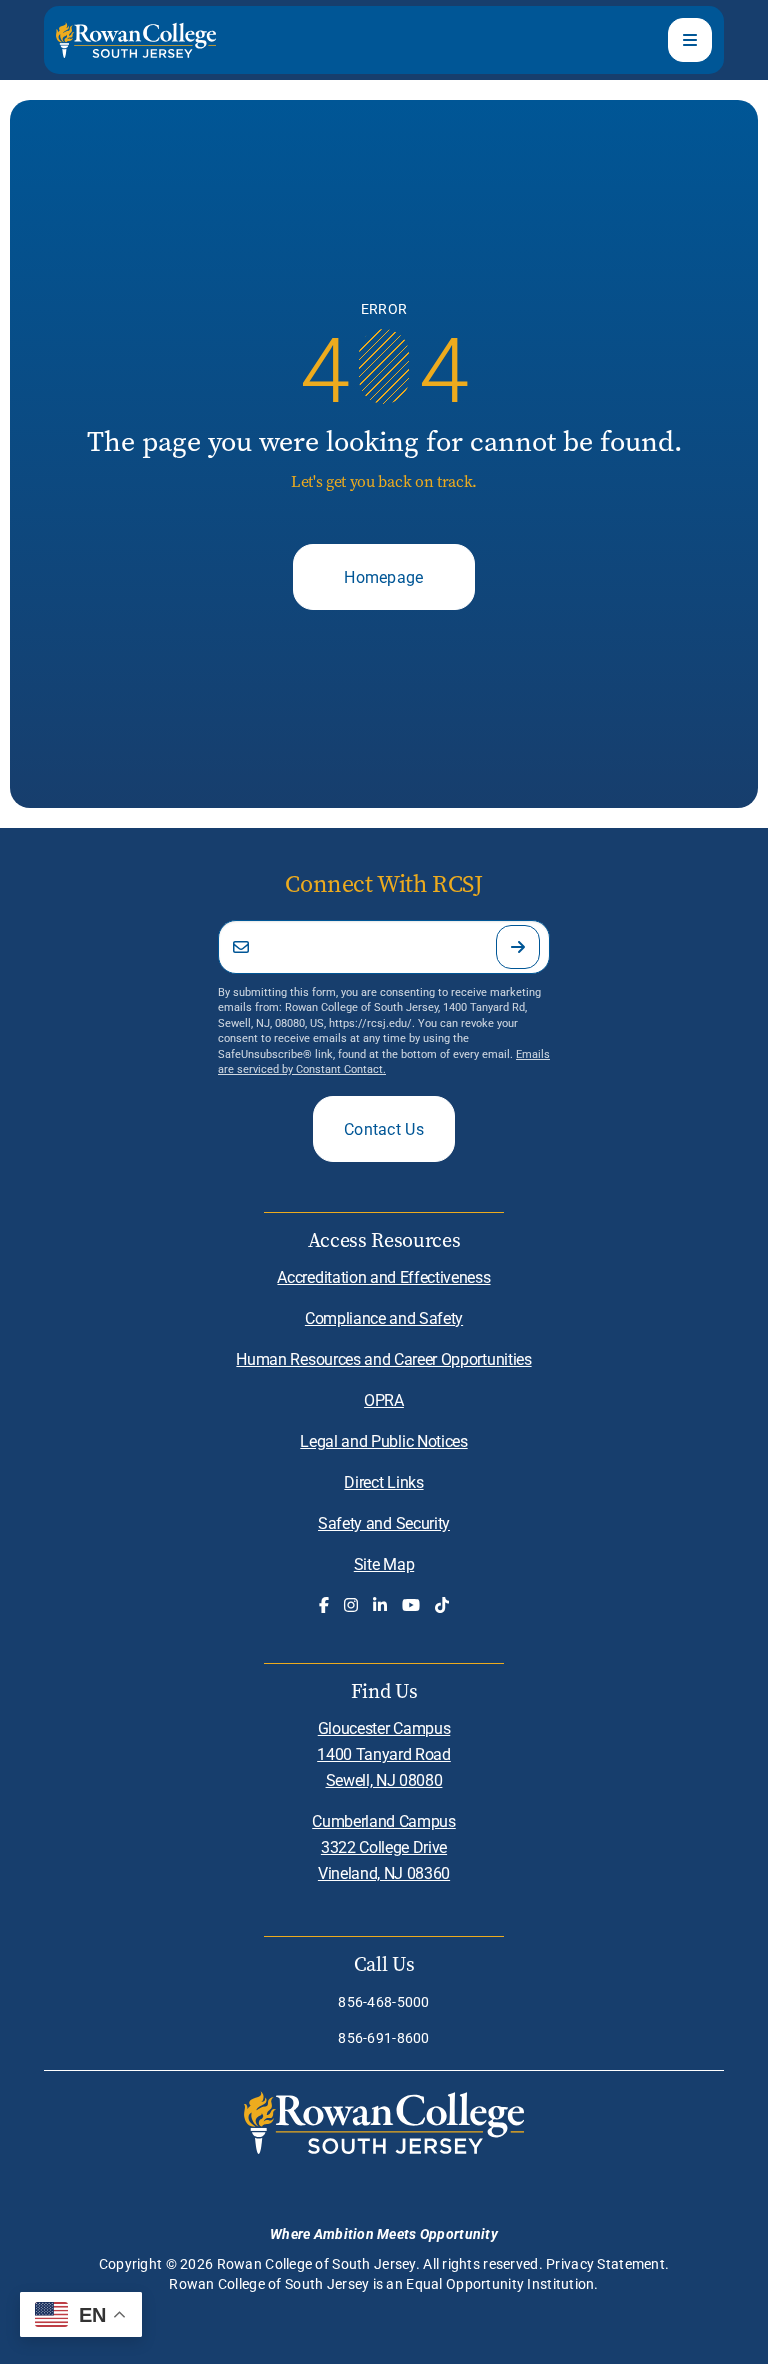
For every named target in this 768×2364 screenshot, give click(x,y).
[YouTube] (411, 1605)
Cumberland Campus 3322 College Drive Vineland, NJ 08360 (384, 1846)
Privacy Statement (605, 2263)
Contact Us (384, 1128)
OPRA (384, 1399)
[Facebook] (324, 1605)
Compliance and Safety (384, 1317)
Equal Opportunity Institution (500, 2283)
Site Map (384, 1563)
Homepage (384, 576)
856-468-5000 (383, 2001)
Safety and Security (384, 1522)
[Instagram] (351, 1605)
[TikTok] (442, 1605)
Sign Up (518, 947)
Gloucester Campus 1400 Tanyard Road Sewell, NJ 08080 (384, 1753)
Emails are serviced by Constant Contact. (384, 1061)
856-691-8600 (383, 2037)
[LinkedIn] (380, 1605)
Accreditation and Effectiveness (383, 1276)
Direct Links (383, 1481)
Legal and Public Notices (383, 1440)
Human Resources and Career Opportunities (383, 1358)
